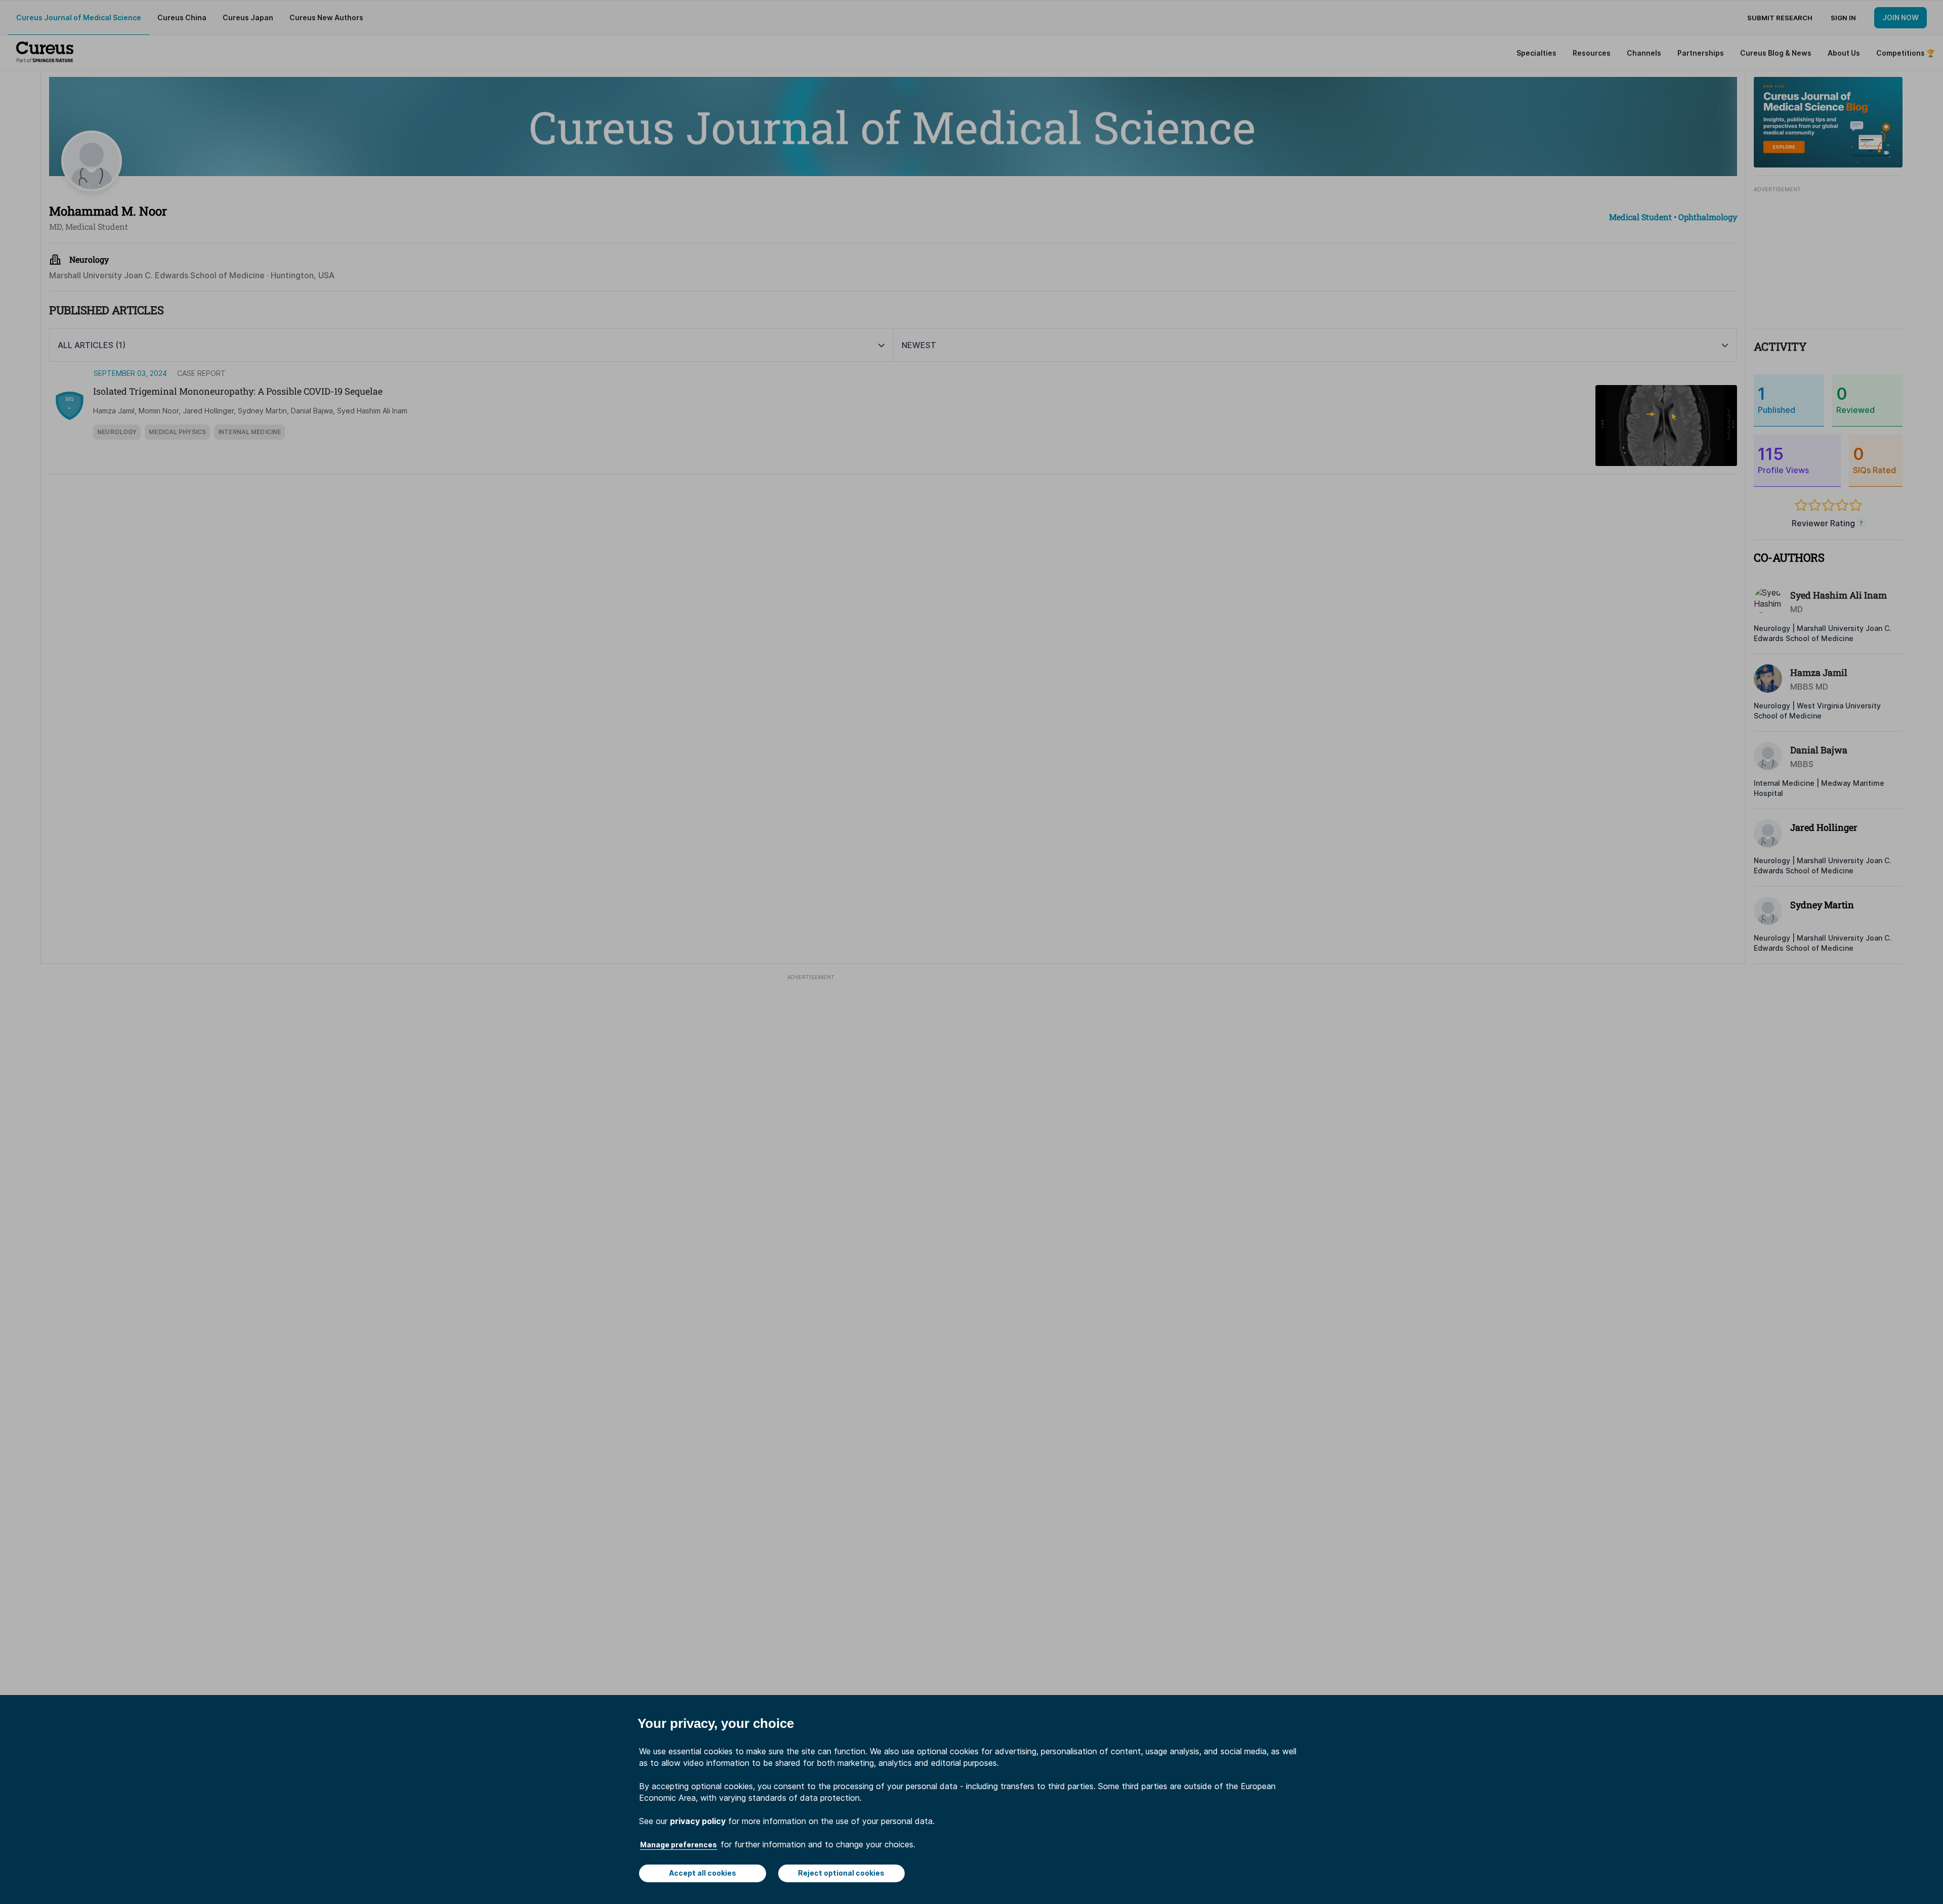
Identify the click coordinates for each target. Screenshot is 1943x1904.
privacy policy (698, 1821)
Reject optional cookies (841, 1873)
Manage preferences (679, 1845)
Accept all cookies (703, 1873)
